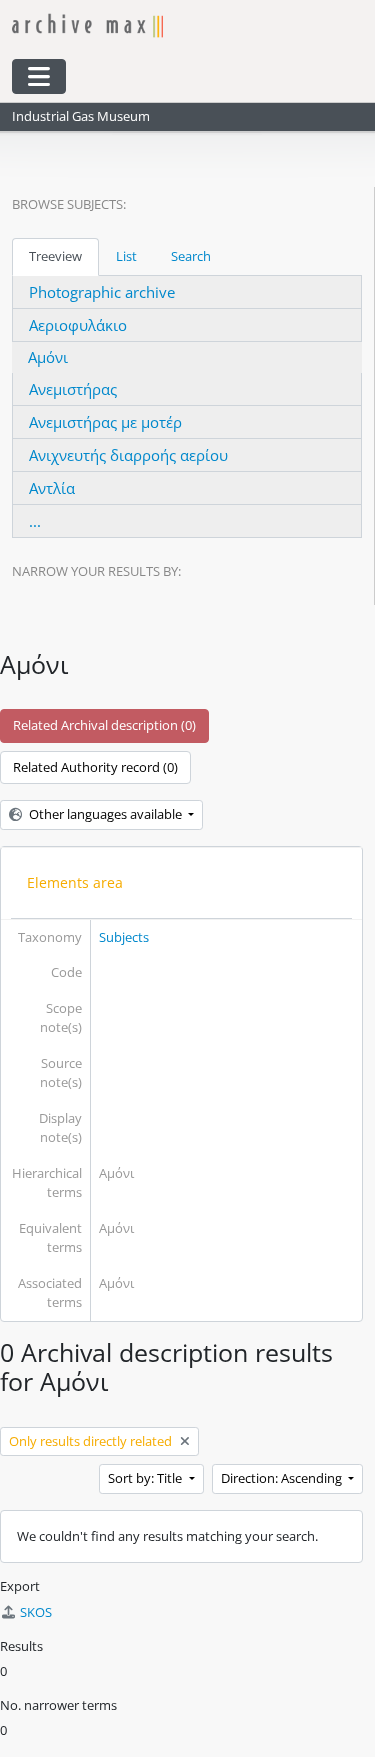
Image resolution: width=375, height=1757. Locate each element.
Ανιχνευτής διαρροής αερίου (128, 455)
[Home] (175, 25)
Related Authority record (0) (95, 767)
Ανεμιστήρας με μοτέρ (105, 422)
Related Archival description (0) (104, 725)
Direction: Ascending (283, 1478)
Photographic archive (102, 292)
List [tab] (126, 256)
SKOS (36, 1612)
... (35, 521)
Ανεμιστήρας (73, 389)
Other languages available (105, 814)
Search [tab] (191, 256)
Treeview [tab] (55, 256)
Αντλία (52, 488)
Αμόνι (48, 357)
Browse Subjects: (69, 204)
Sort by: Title (146, 1478)
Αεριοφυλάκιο (78, 325)
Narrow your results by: (96, 571)
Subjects (124, 937)
